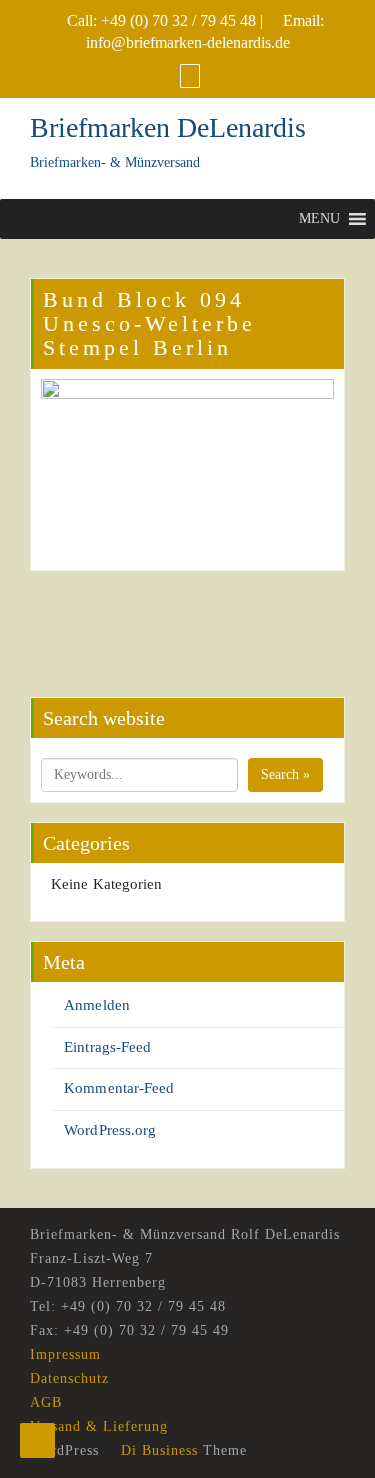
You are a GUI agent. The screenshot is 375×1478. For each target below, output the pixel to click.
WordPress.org (110, 1130)
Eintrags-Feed (107, 1047)
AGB (46, 1402)
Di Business (157, 1450)
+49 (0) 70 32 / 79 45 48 (178, 20)
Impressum (65, 1354)
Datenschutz (69, 1378)
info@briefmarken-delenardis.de (188, 42)
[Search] (190, 75)
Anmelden (97, 1005)
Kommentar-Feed (119, 1088)
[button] (319, 219)
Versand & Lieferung (99, 1426)
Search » (285, 774)
